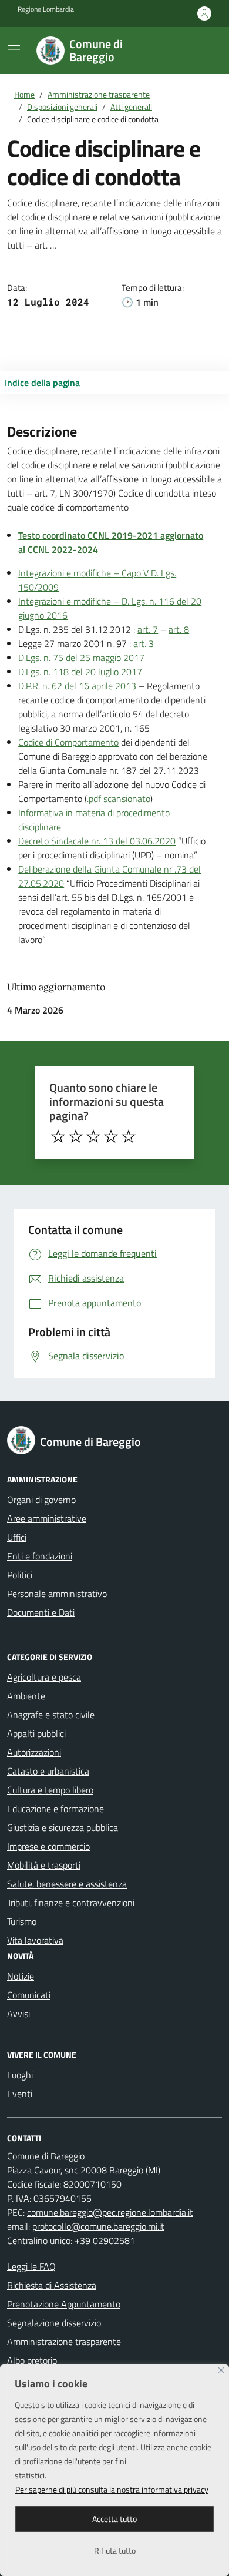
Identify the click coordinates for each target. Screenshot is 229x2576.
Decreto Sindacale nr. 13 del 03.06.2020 (97, 841)
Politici (20, 1575)
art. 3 (144, 643)
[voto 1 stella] (58, 1136)
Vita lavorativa (35, 1940)
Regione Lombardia (46, 9)
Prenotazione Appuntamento (64, 2304)
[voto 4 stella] (111, 1136)
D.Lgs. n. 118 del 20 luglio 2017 (80, 672)
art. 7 (148, 629)
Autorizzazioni (34, 1752)
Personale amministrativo (57, 1594)
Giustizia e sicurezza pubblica (63, 1827)
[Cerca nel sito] (197, 51)
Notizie (21, 1976)
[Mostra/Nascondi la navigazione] (14, 49)
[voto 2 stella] (76, 1136)
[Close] (221, 2370)
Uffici (17, 1537)
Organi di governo (41, 1500)
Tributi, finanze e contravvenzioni (71, 1903)
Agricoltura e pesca (44, 1677)
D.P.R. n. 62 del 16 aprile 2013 (77, 686)
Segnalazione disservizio (54, 2323)
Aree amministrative (47, 1518)
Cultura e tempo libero (50, 1790)
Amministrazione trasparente (64, 2342)
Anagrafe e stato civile (51, 1715)
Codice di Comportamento (68, 742)
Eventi (20, 2094)
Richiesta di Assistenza (52, 2285)
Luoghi (20, 2075)
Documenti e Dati (41, 1612)
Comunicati (29, 1995)
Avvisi (18, 2014)
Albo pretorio (32, 2360)
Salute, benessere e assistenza (67, 1884)
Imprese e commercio (48, 1846)
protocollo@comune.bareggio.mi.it (98, 2226)
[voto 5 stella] (129, 1136)
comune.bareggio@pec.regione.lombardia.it (110, 2212)
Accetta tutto (114, 2519)
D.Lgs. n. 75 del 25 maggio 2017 (81, 658)
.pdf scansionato (119, 799)
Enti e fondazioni (40, 1556)
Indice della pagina (42, 383)
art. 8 (179, 629)
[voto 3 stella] (93, 1136)
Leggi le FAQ (31, 2266)
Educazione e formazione (55, 1809)
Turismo (22, 1921)
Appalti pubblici (36, 1733)
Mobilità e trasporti (44, 1865)
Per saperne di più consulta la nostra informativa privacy (112, 2489)
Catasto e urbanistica (48, 1771)
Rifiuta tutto (115, 2550)
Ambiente (26, 1696)
